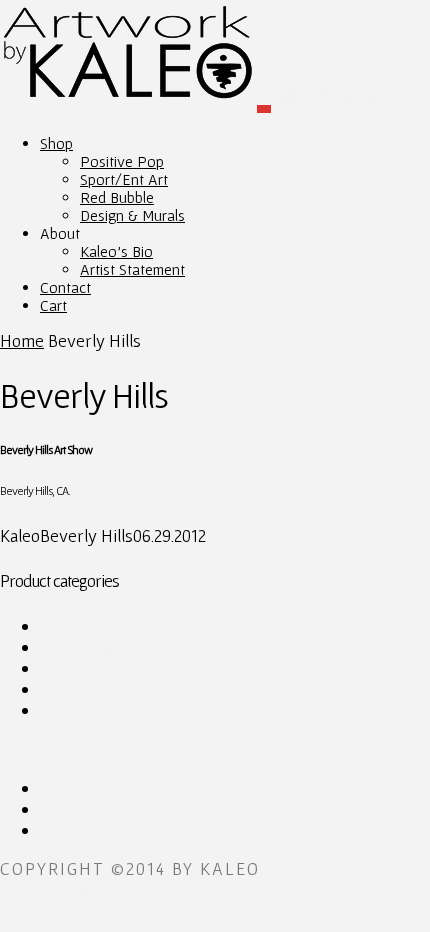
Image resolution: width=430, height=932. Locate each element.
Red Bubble (117, 197)
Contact (67, 829)
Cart (53, 305)
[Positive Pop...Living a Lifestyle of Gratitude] (135, 66)
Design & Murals (132, 215)
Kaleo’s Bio (116, 251)
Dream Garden (92, 646)
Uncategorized (93, 709)
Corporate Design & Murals (138, 625)
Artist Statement (132, 269)
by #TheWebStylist (96, 889)
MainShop (76, 787)
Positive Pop (122, 161)
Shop (56, 143)
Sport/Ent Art (124, 179)
